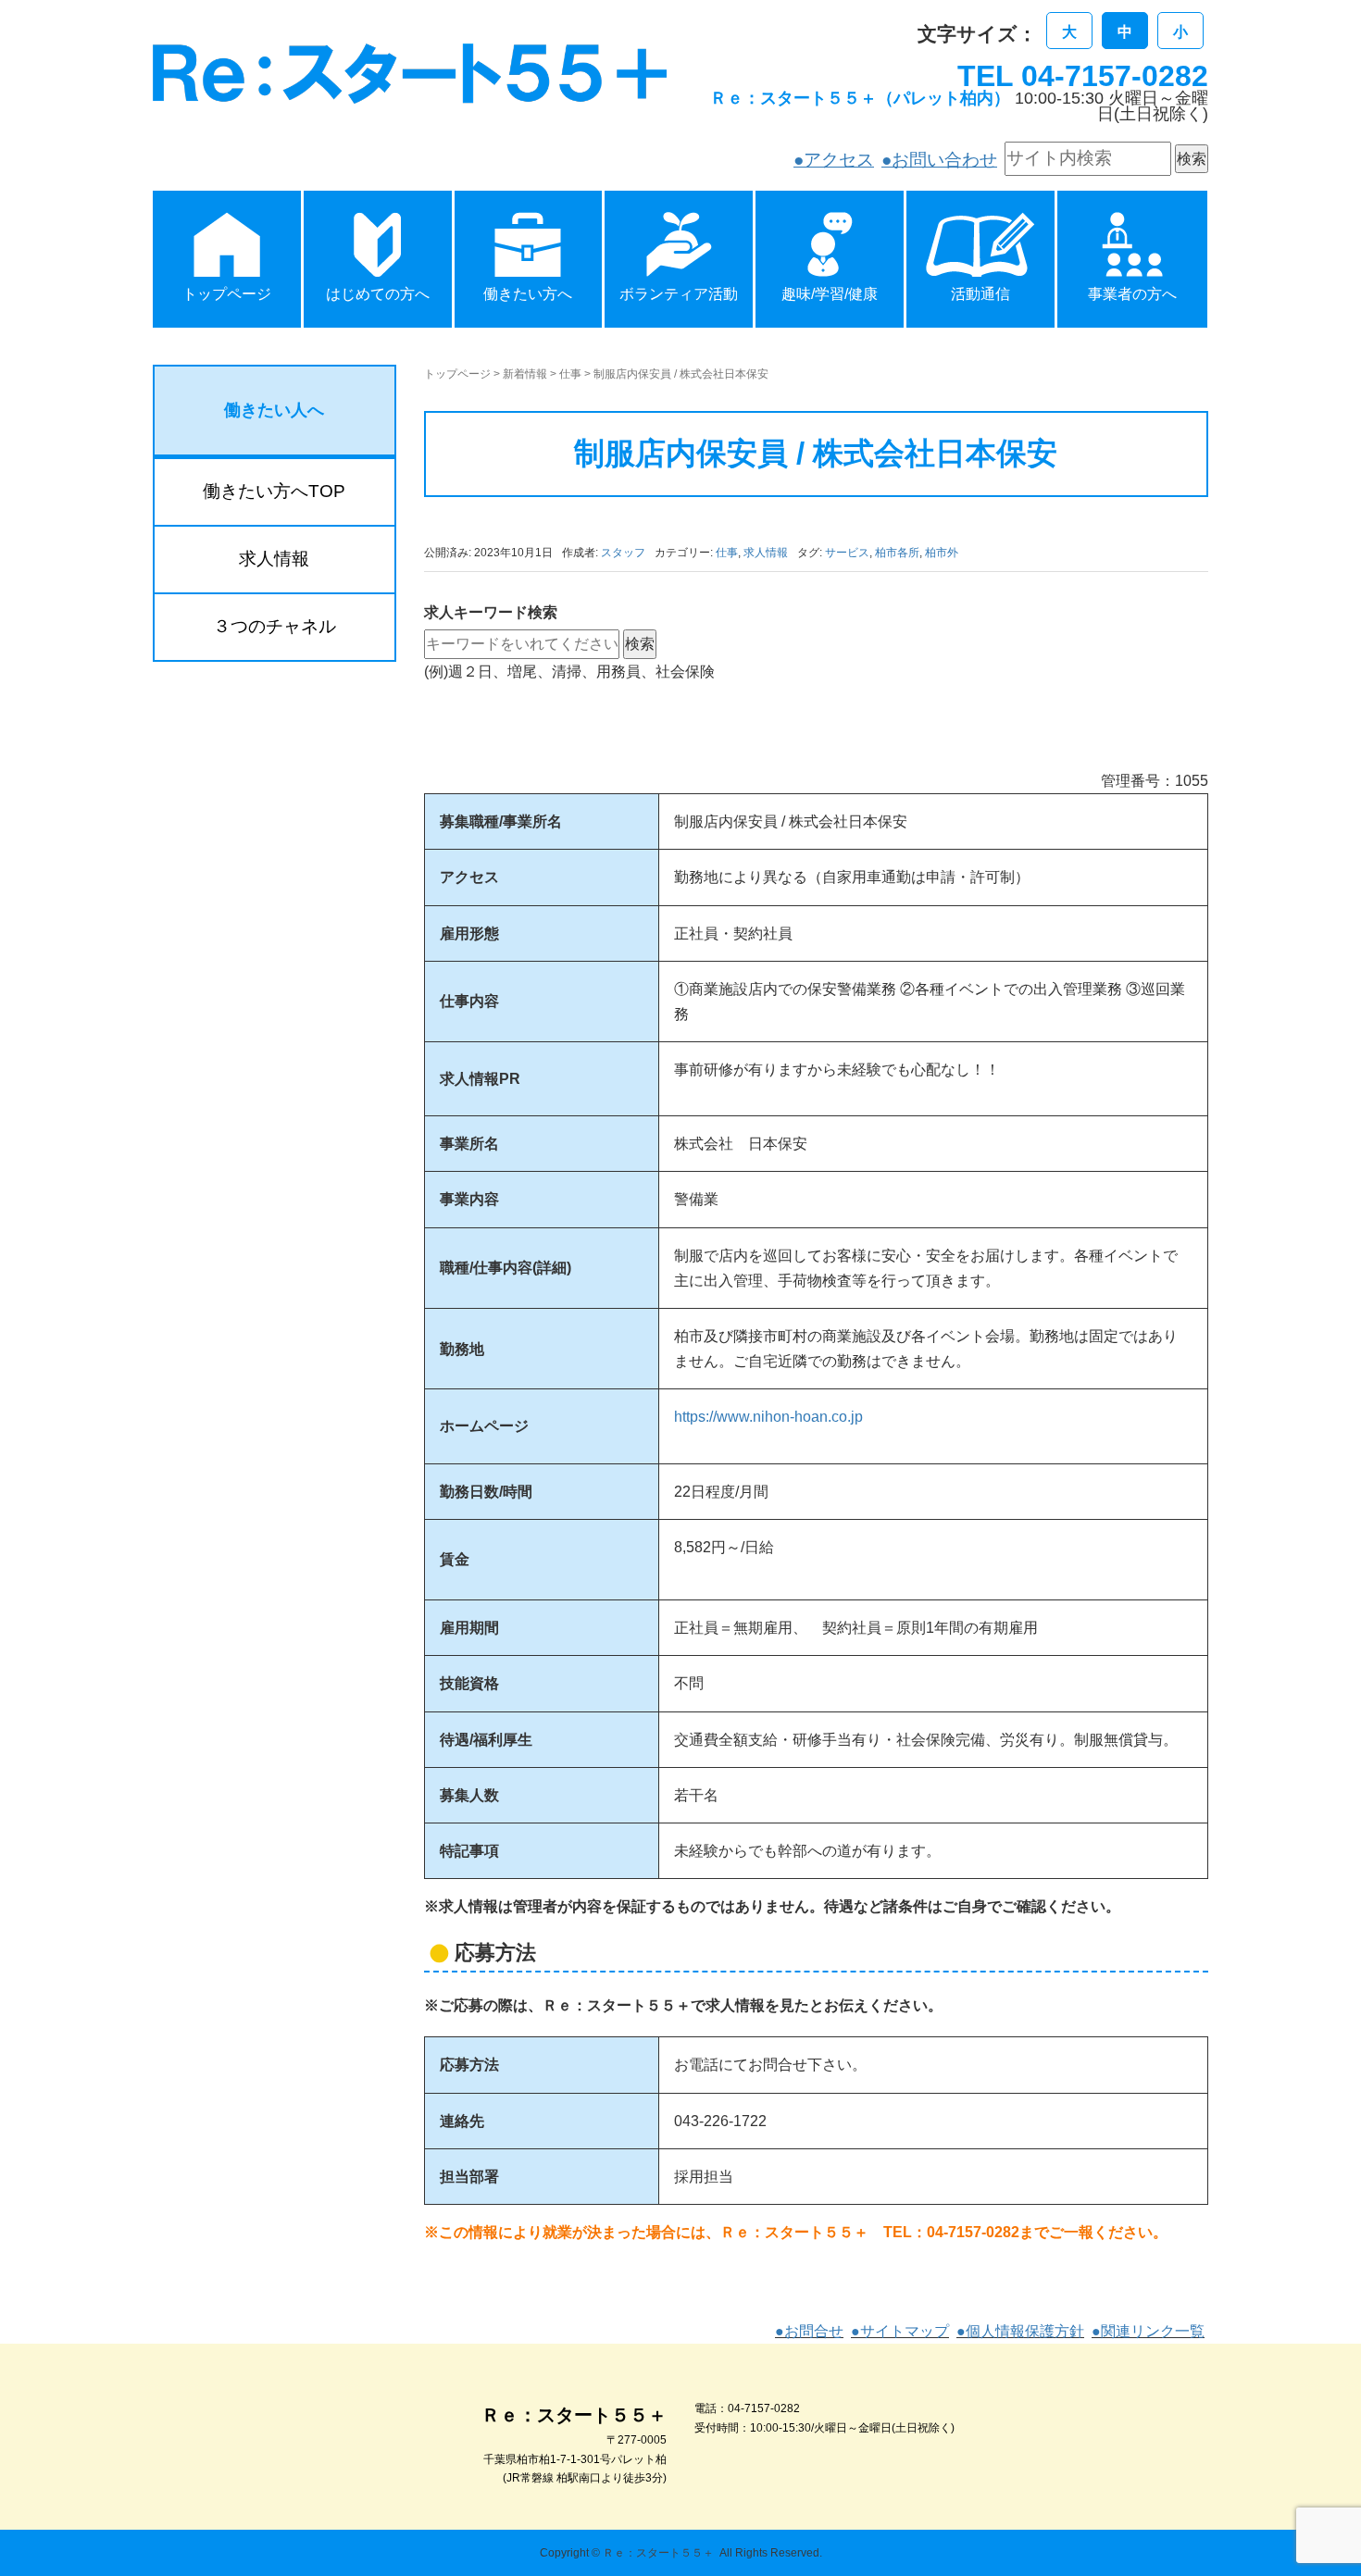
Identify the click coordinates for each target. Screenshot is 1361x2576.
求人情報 (766, 553)
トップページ (457, 374)
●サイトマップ (900, 2331)
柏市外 (942, 553)
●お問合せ (809, 2331)
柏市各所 (897, 553)
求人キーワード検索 (491, 612)
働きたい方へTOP (274, 491)
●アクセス (834, 160)
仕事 (570, 374)
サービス (847, 553)
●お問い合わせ (939, 160)
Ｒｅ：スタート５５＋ (658, 2553)
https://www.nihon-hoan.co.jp (768, 1417)
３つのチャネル (275, 626)
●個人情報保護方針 (1020, 2331)
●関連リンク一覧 (1148, 2331)
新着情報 (525, 374)
